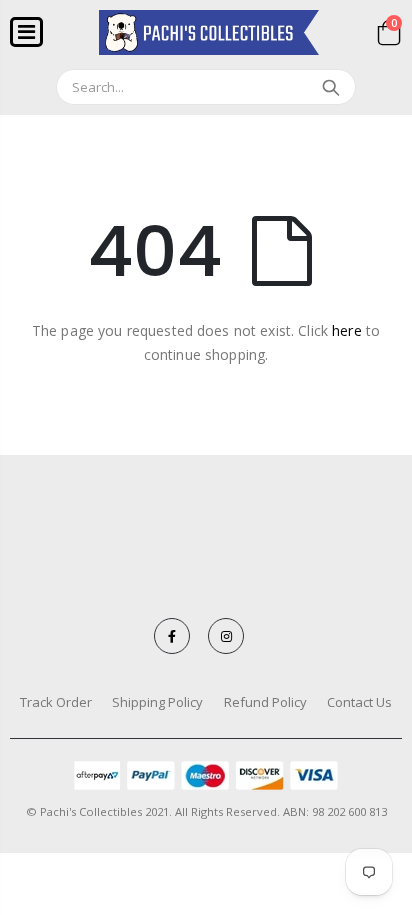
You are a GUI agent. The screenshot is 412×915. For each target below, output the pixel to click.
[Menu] (26, 31)
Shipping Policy (157, 702)
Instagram (226, 636)
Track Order (56, 702)
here (347, 330)
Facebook (172, 636)
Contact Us (359, 702)
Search (330, 87)
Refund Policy (265, 702)
